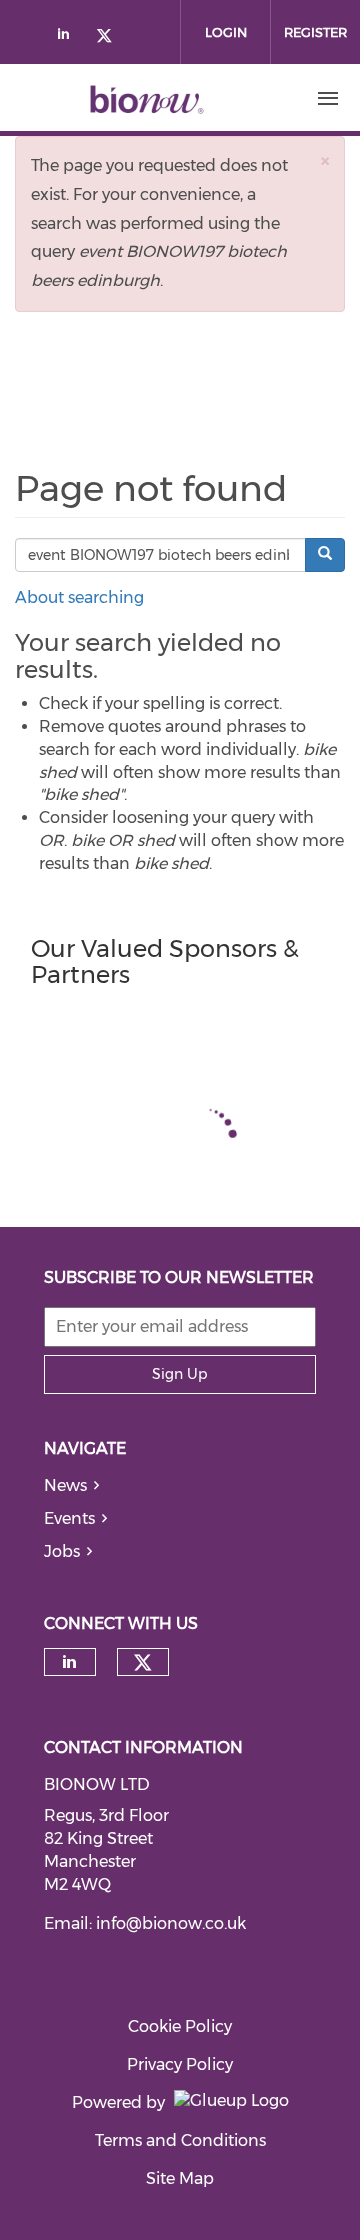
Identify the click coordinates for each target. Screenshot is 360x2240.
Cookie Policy (180, 2026)
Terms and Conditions (180, 2140)
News (65, 1485)
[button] (325, 160)
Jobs (62, 1551)
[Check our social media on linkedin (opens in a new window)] (69, 37)
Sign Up (179, 1374)
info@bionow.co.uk (171, 1923)
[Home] (147, 99)
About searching (79, 597)
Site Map (180, 2178)
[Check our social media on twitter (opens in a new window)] (111, 37)
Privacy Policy (180, 2064)
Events (69, 1518)
